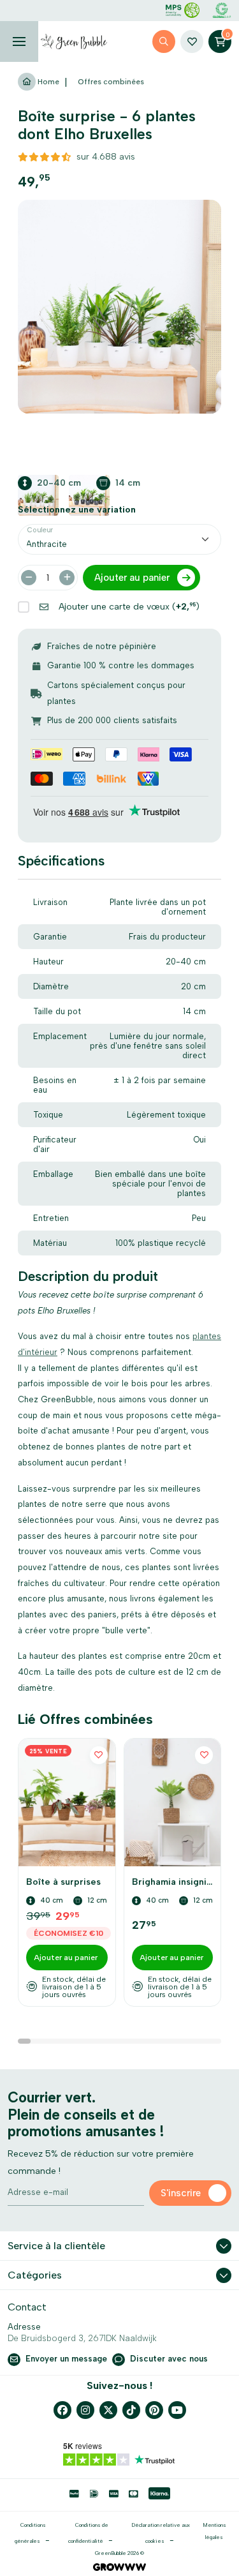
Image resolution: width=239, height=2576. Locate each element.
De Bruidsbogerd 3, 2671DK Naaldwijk (82, 2338)
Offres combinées (111, 82)
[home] (74, 41)
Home (47, 82)
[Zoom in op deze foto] (119, 307)
